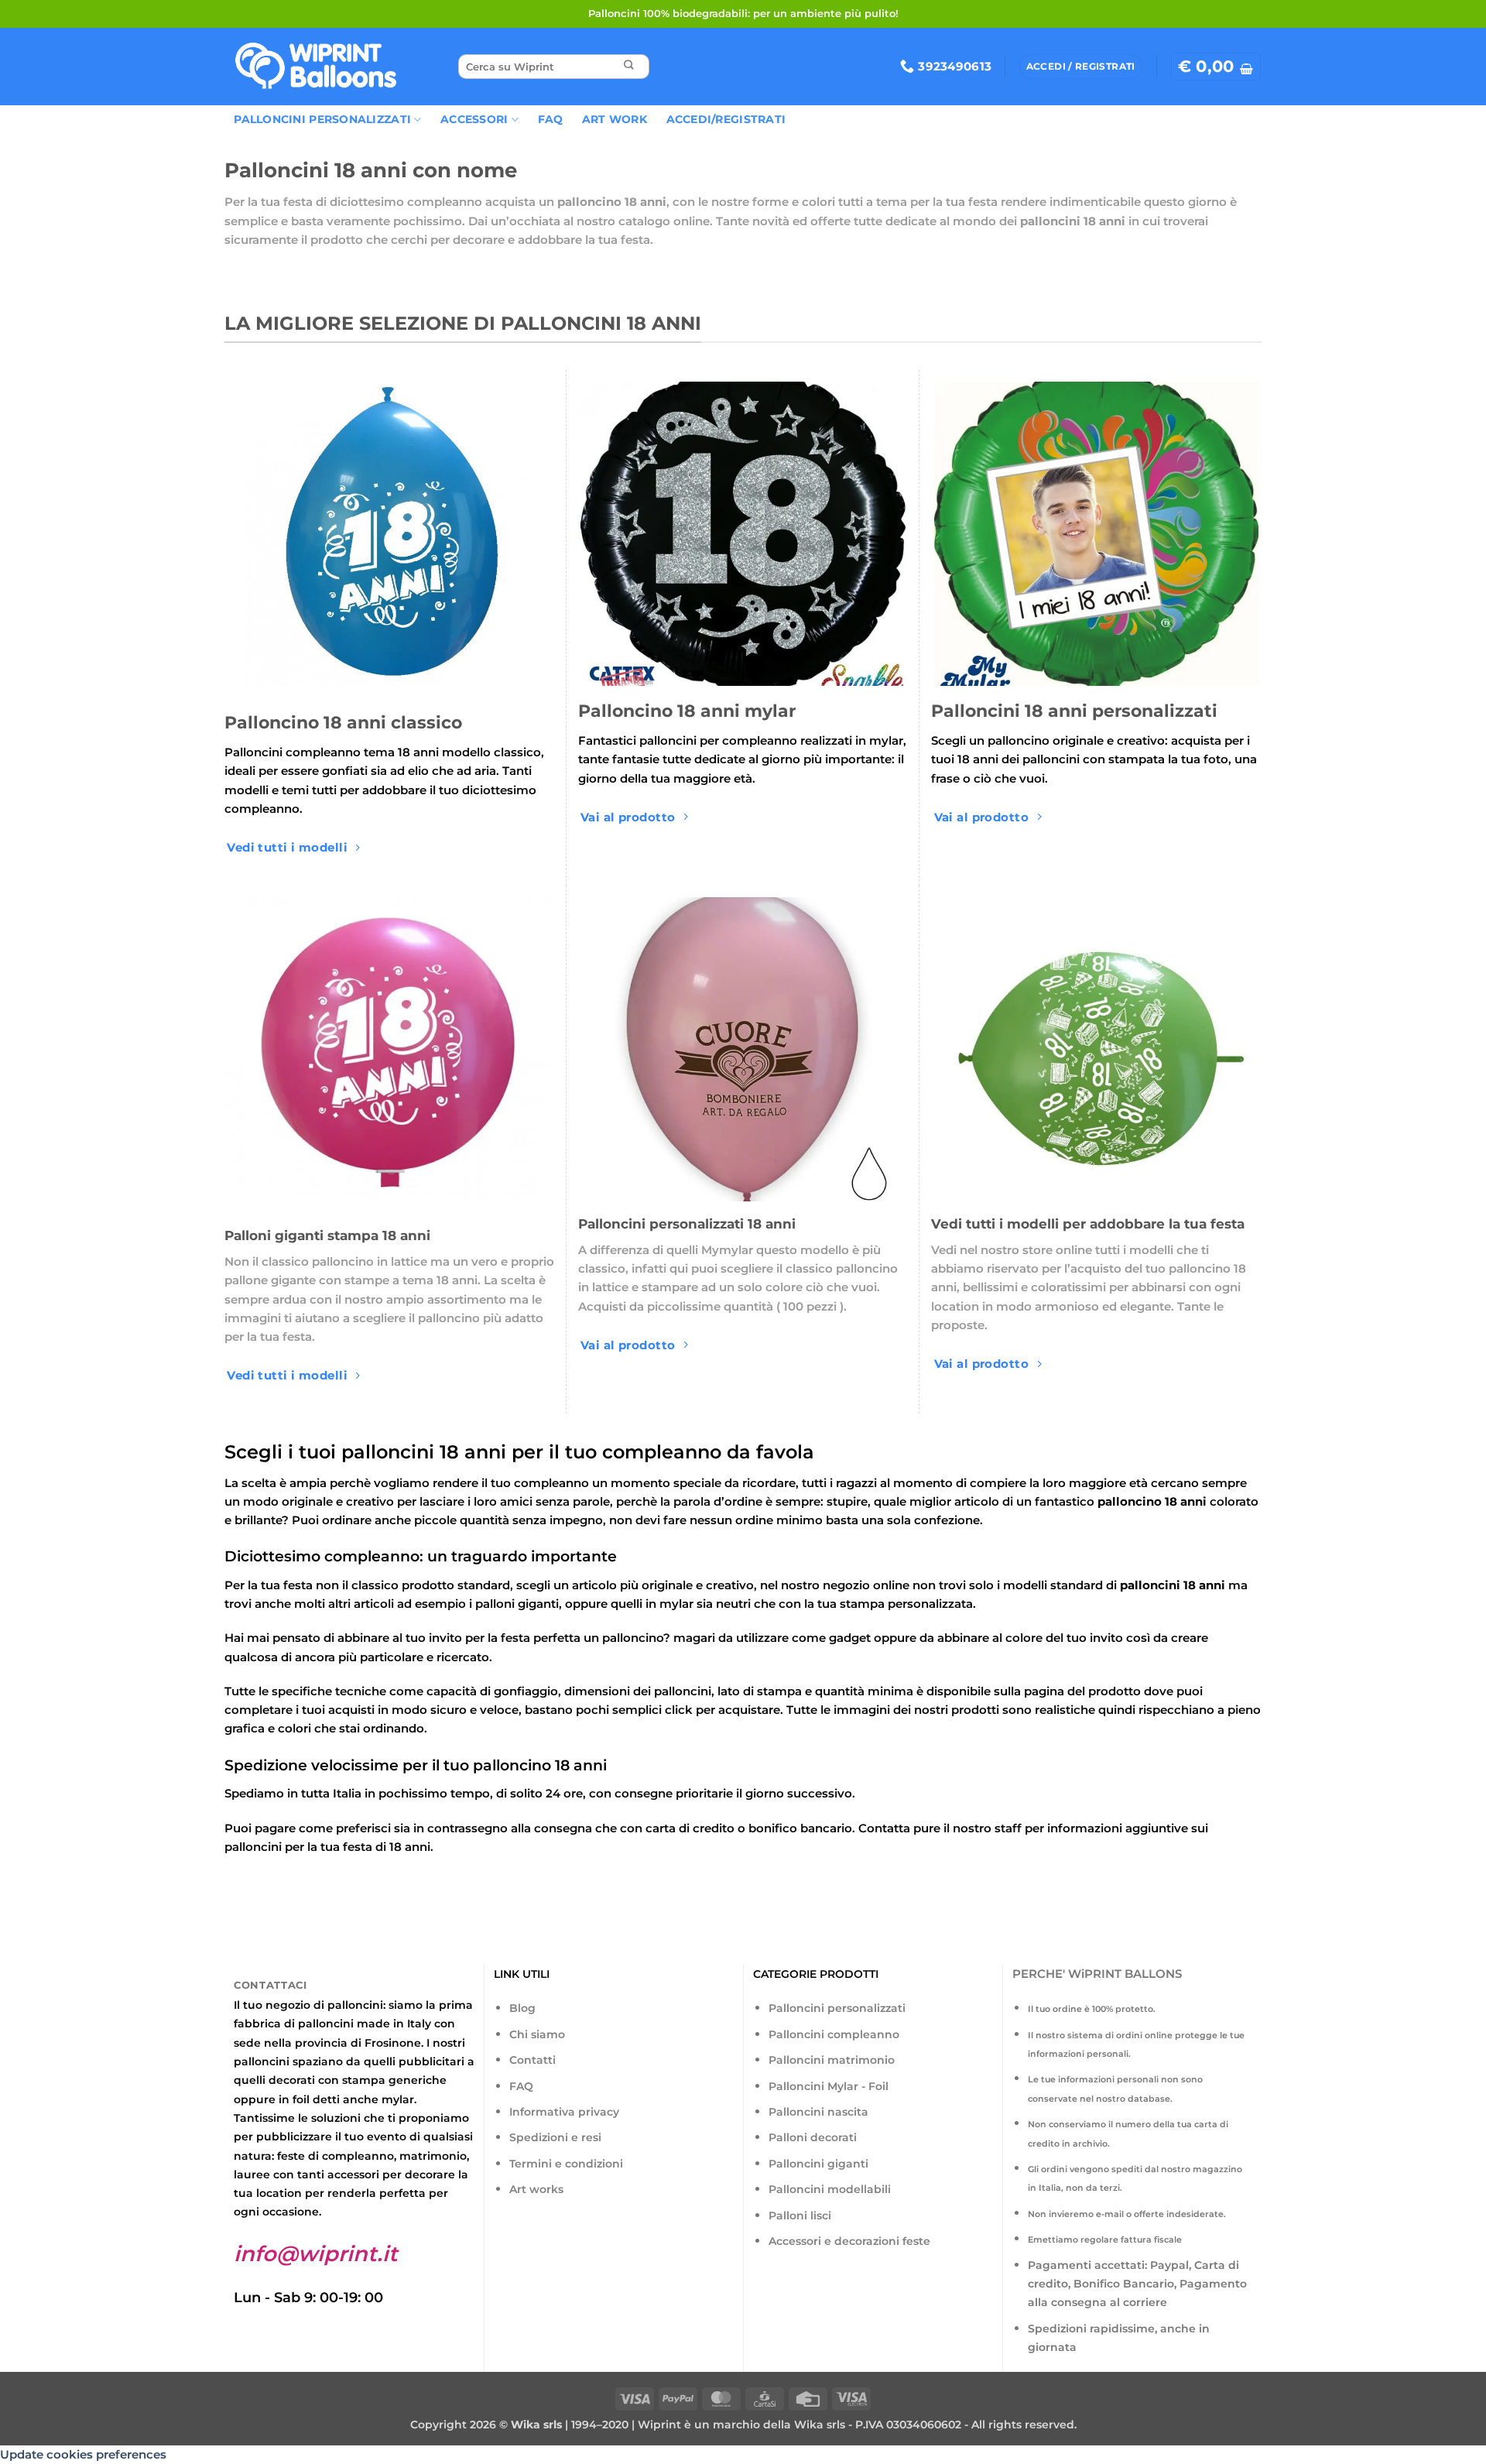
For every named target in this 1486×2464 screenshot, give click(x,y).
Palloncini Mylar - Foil (829, 2086)
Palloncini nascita (818, 2112)
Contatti (532, 2060)
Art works (536, 2189)
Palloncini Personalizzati (322, 119)
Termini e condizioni (566, 2164)
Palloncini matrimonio (832, 2060)
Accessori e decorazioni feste (849, 2241)
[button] (1216, 67)
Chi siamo (537, 2034)
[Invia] (628, 67)
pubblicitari (431, 2061)
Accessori (474, 119)
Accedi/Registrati (726, 119)
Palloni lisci (800, 2216)
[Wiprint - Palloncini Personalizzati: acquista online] (316, 67)
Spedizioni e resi (555, 2137)
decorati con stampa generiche (358, 2080)
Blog (522, 2008)
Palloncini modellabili (830, 2189)
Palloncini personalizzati (837, 2008)
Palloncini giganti (818, 2164)
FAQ (551, 119)
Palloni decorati (813, 2137)
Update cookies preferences (83, 2454)
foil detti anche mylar (353, 2099)
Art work (615, 119)
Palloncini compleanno (834, 2034)
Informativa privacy (564, 2112)
